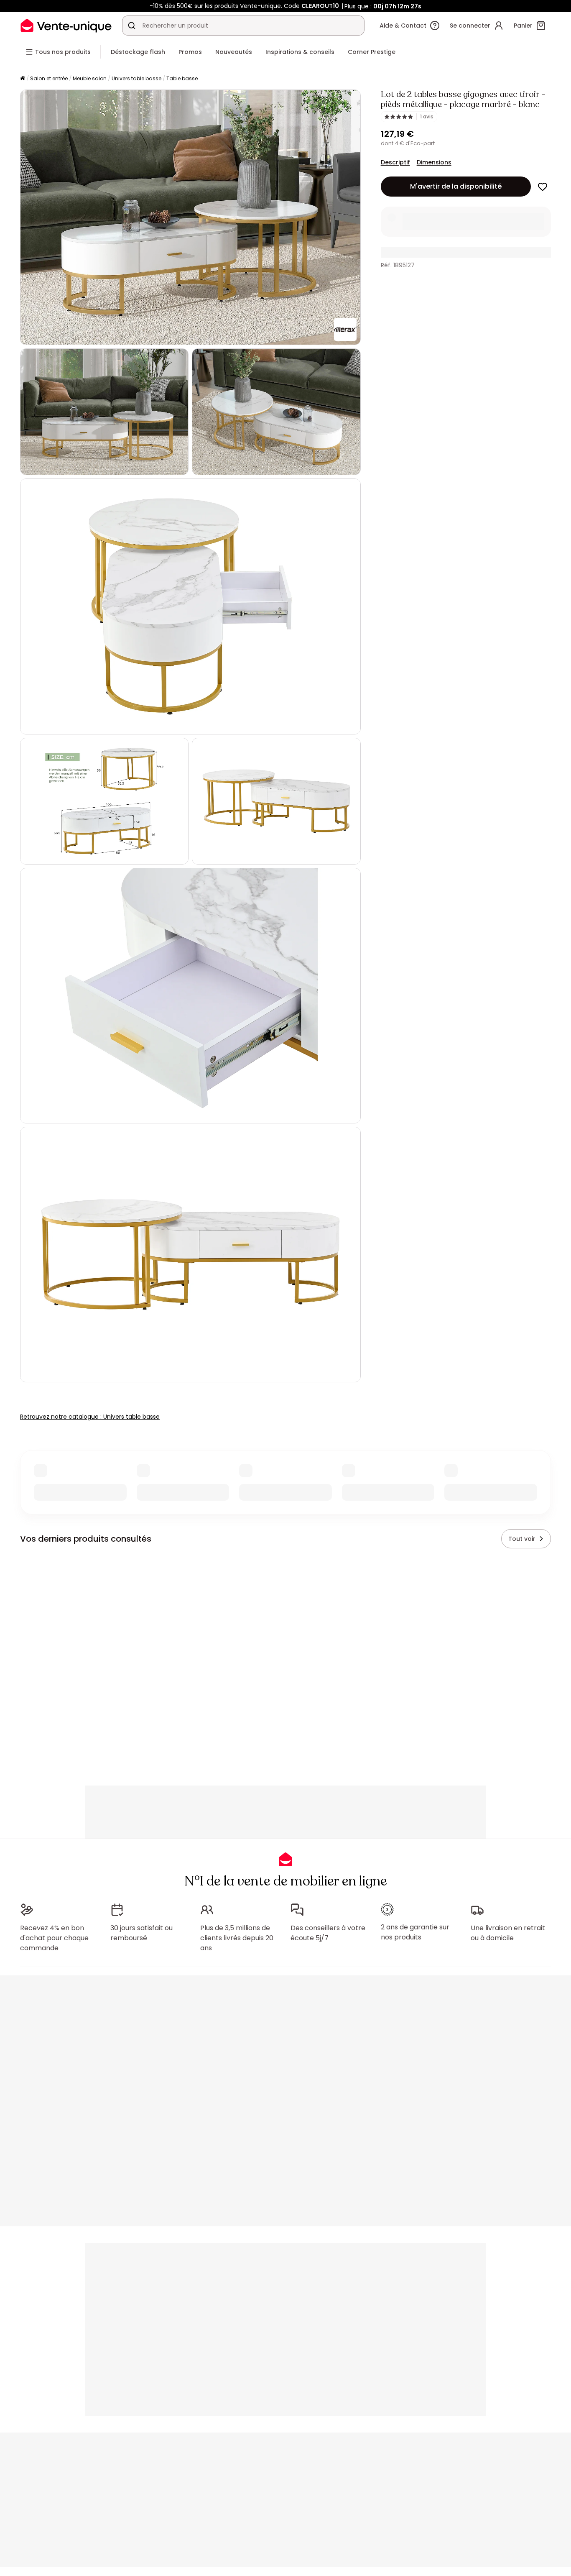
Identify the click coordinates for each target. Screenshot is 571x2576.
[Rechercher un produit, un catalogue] (132, 26)
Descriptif (395, 162)
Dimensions (434, 162)
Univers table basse (136, 78)
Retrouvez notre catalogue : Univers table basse (90, 1417)
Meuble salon (90, 78)
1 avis (427, 117)
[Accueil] (23, 79)
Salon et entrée (49, 78)
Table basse (182, 78)
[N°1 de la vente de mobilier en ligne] (66, 25)
